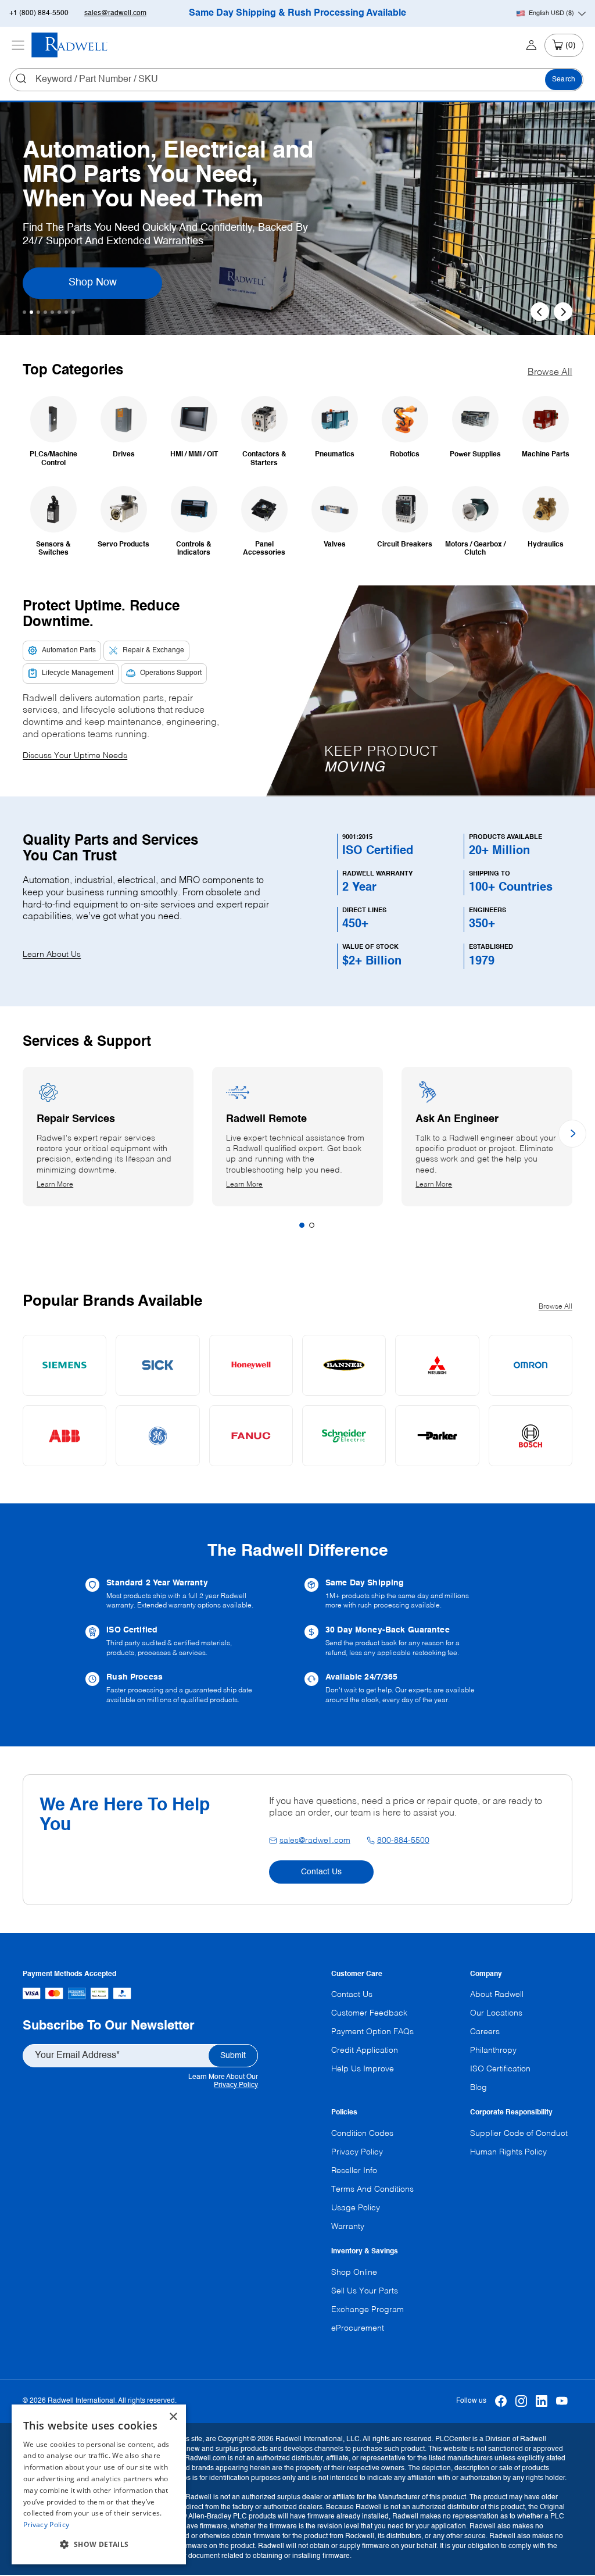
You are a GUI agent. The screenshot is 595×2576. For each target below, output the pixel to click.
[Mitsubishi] (437, 1365)
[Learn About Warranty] (188, 1594)
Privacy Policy (236, 2085)
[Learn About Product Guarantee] (407, 1641)
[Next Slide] (563, 312)
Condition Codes (362, 2134)
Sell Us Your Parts (365, 2291)
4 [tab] (45, 312)
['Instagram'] (521, 2401)
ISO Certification (500, 2069)
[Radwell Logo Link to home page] (70, 45)
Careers (485, 2032)
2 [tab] (31, 312)
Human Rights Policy (508, 2152)
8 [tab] (73, 312)
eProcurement (358, 2328)
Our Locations (496, 2013)
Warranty (348, 2227)
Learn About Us (52, 955)
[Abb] (64, 1436)
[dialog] (99, 2484)
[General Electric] (157, 1436)
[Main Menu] (18, 45)
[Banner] (344, 1365)
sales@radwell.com (115, 13)
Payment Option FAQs (372, 2032)
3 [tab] (38, 312)
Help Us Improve (363, 2069)
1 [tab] (24, 312)
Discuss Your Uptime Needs (75, 756)
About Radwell (497, 1995)
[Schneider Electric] (344, 1436)
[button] (99, 2545)
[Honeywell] (251, 1365)
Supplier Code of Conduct (519, 2134)
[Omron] (531, 1365)
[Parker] (437, 1436)
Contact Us (321, 1872)
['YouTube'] (562, 2401)
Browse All (550, 373)
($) (551, 13)
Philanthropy (493, 2050)
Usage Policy (356, 2208)
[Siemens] (64, 1365)
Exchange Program (368, 2310)
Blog (478, 2088)
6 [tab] (59, 312)
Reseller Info (354, 2171)
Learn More (66, 1185)
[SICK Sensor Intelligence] (157, 1365)
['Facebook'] (501, 2401)
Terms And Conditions (372, 2189)
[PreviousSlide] (540, 312)
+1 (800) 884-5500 (39, 13)
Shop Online (354, 2273)
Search (564, 80)
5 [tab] (52, 312)
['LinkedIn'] (542, 2401)
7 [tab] (66, 312)
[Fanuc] (251, 1436)
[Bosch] (531, 1436)
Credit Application (365, 2050)
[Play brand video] (438, 667)
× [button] (173, 2417)
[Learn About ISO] (188, 1641)
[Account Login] (531, 45)
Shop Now (108, 282)
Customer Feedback (369, 2013)
